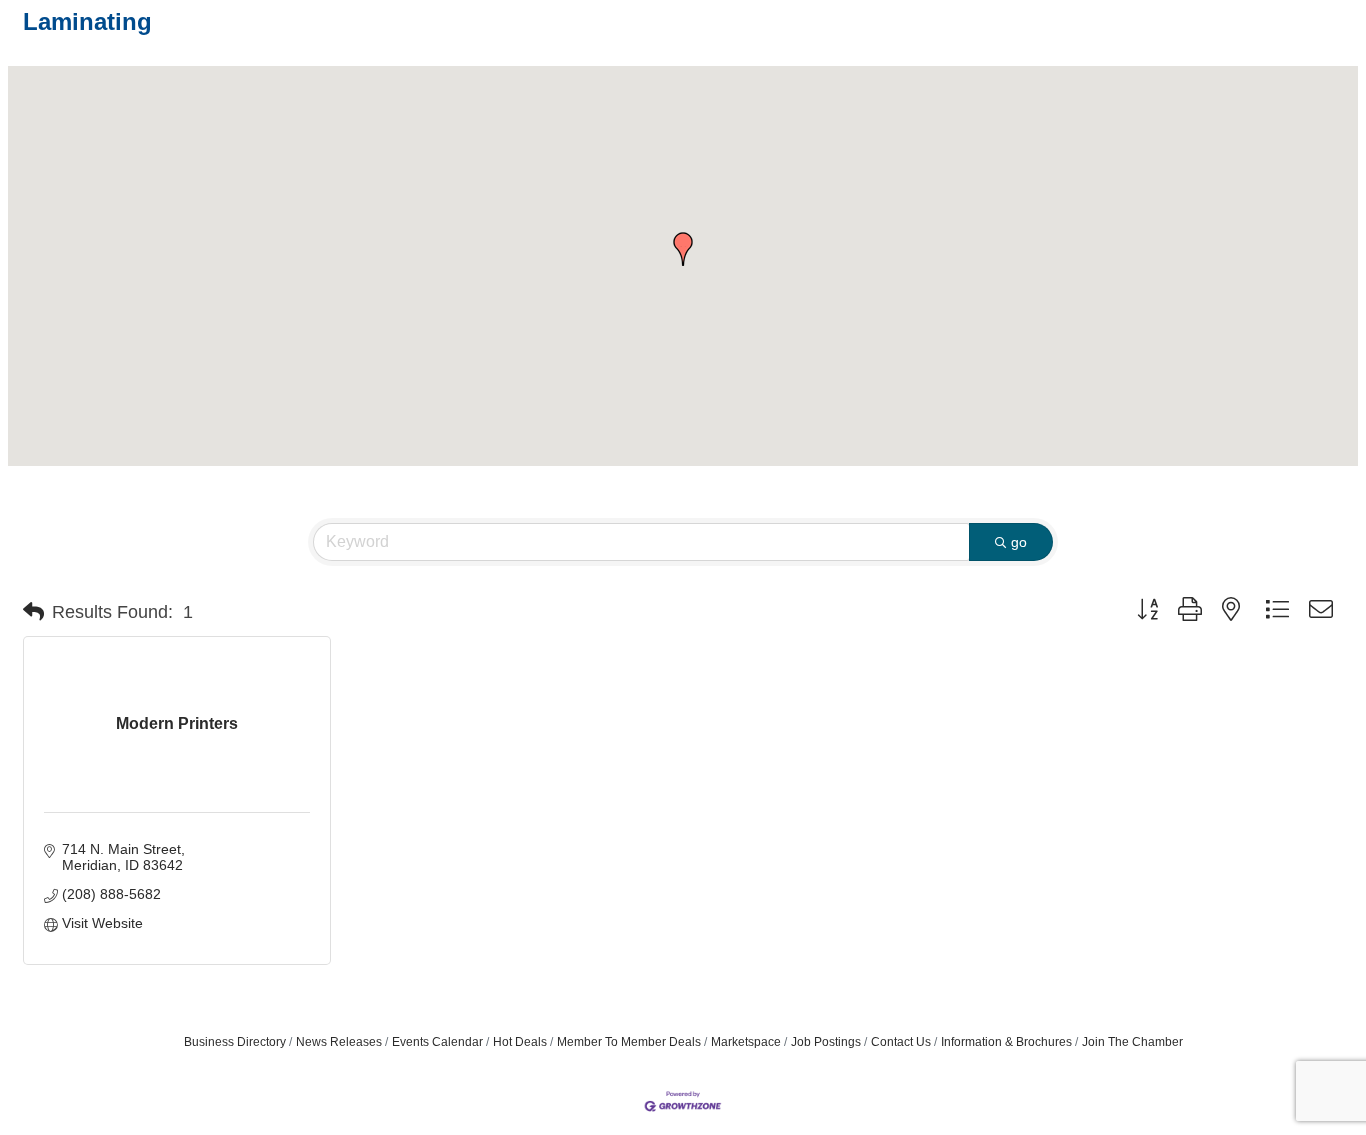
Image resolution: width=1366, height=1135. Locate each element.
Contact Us (901, 1042)
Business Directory (235, 1042)
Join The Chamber (1132, 1042)
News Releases (339, 1042)
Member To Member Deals (629, 1042)
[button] (683, 249)
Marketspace (746, 1042)
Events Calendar (437, 1042)
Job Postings (826, 1042)
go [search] (1019, 542)
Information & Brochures (1006, 1042)
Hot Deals (520, 1042)
